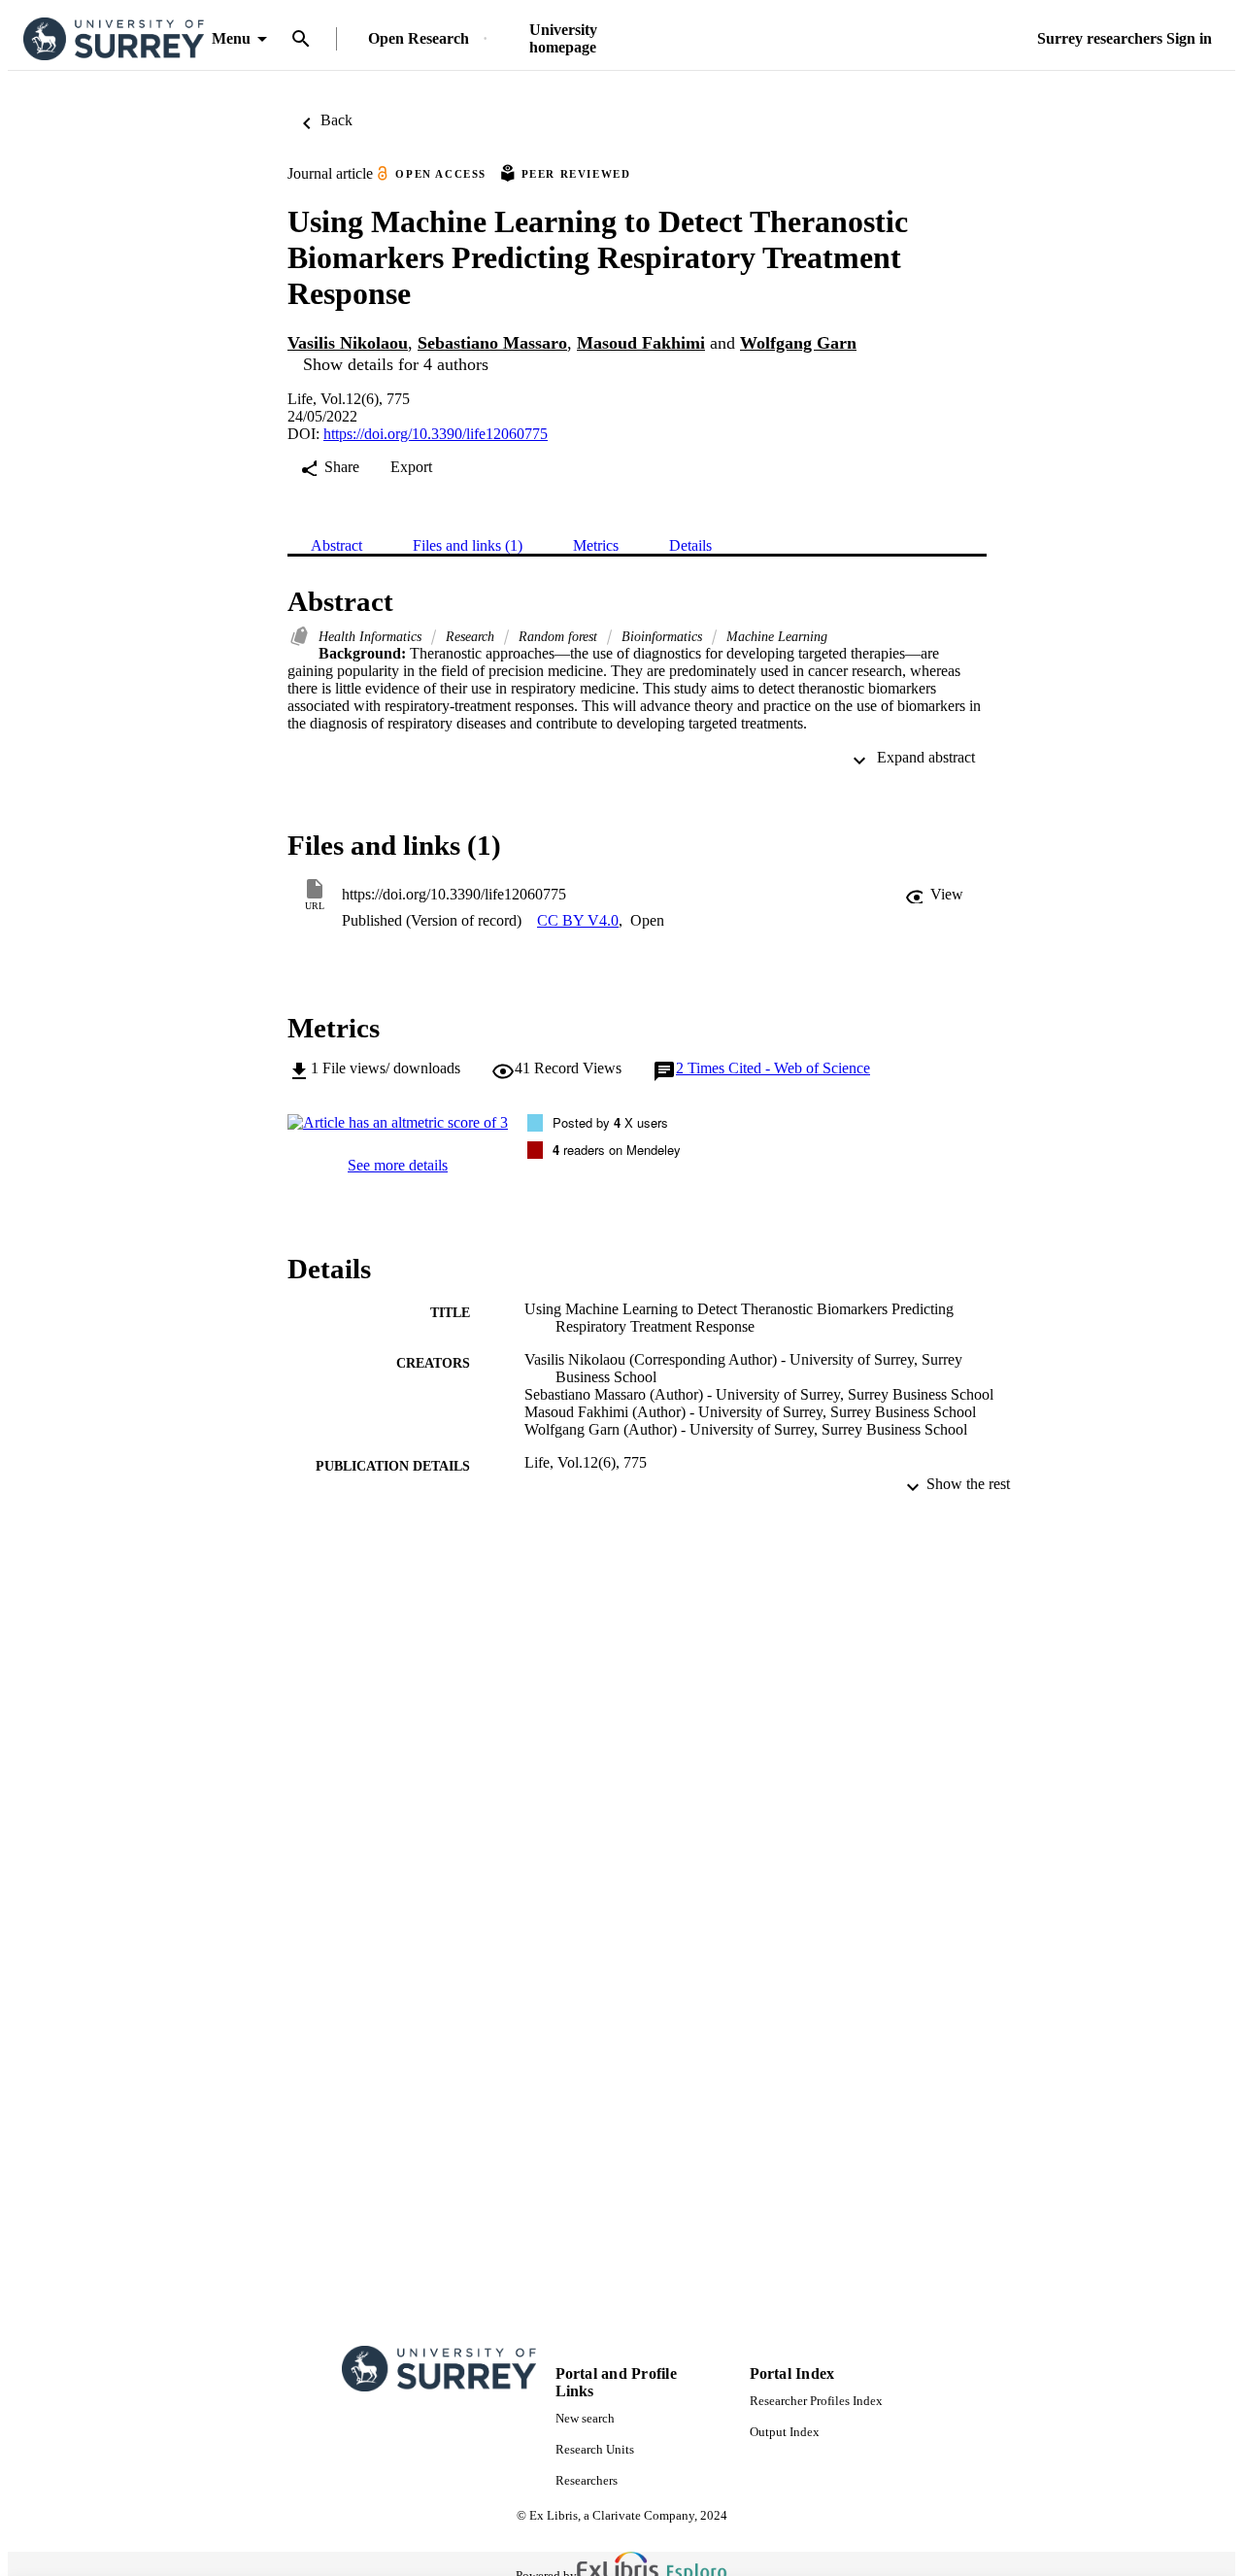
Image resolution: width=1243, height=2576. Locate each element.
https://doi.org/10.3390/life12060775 (436, 434)
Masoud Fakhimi (641, 343)
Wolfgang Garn (798, 343)
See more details (398, 1165)
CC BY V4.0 (578, 920)
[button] (934, 895)
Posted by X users (610, 1122)
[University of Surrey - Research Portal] (114, 39)
